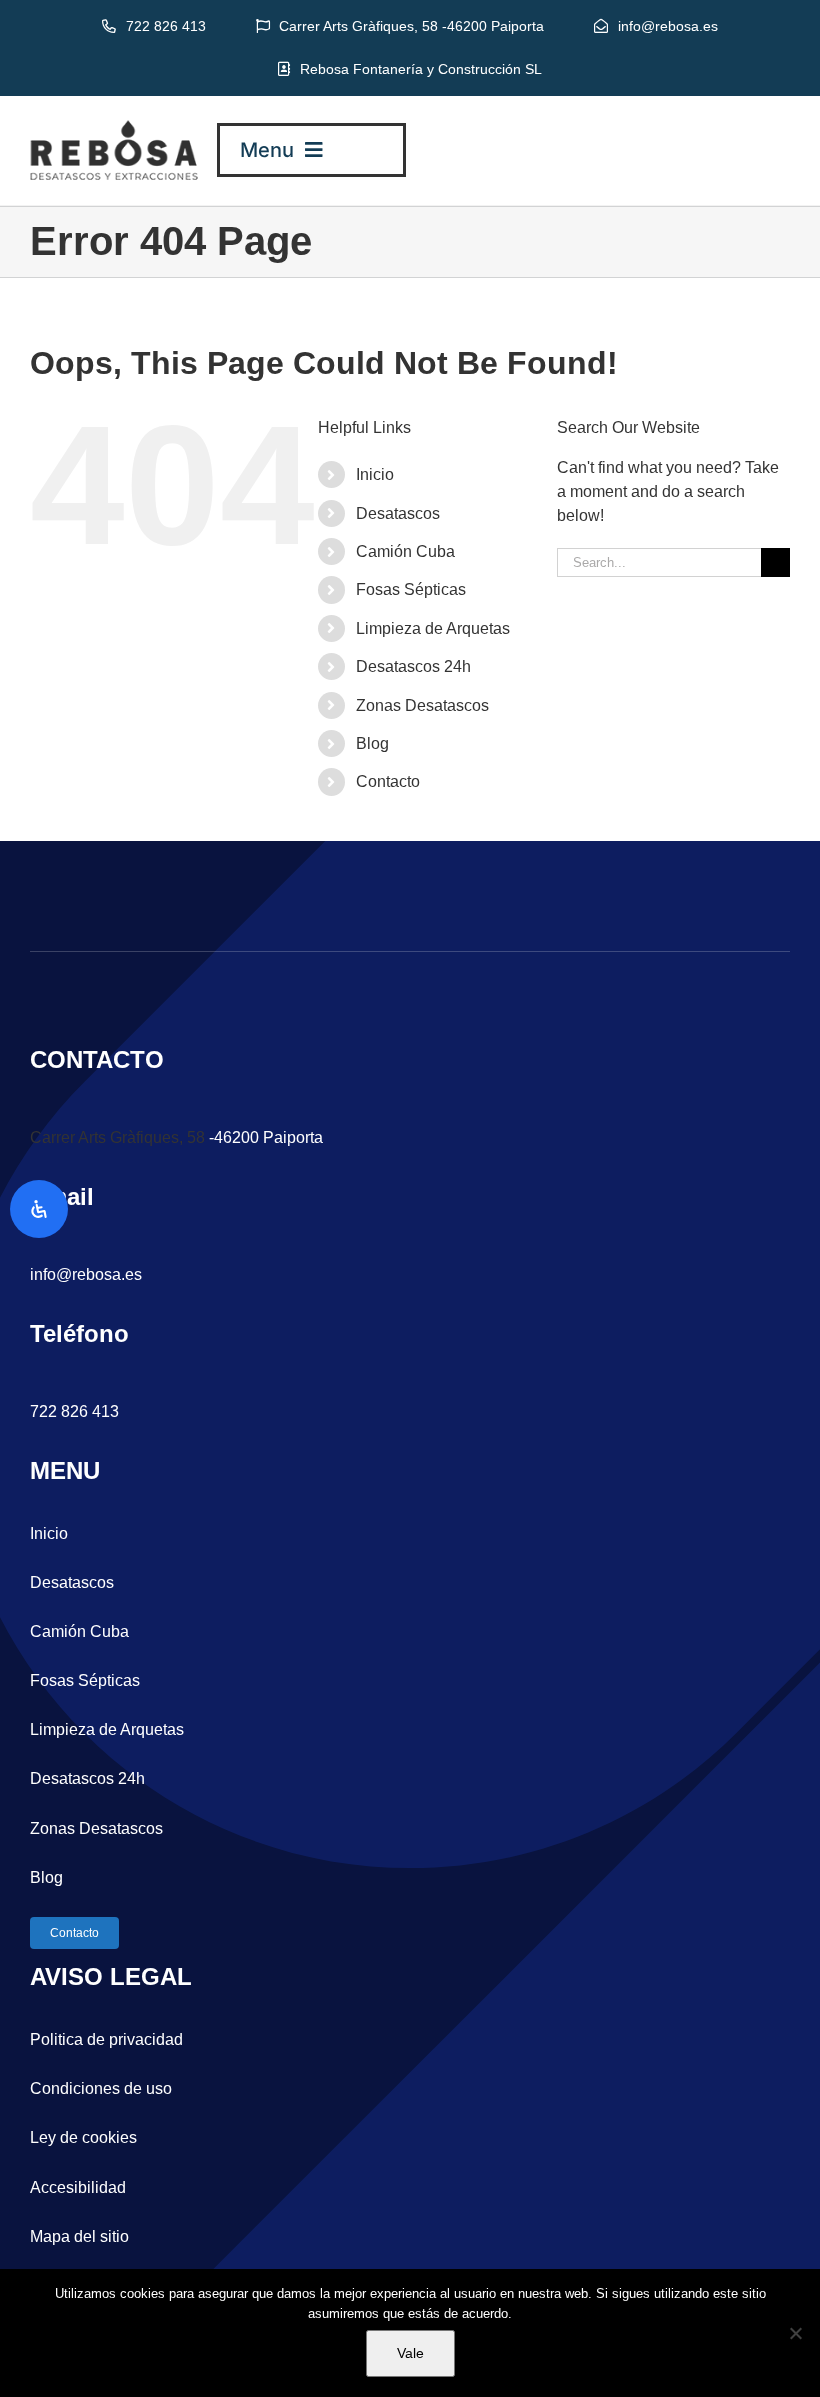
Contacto (388, 781)
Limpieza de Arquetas (433, 628)
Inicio (375, 474)
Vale (410, 2353)
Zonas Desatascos (422, 705)
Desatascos (398, 513)
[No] (795, 2333)
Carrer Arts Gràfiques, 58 (117, 1137)
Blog (372, 743)
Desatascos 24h (413, 666)
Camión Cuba (405, 551)
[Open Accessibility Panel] (39, 1209)
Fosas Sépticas (411, 589)
